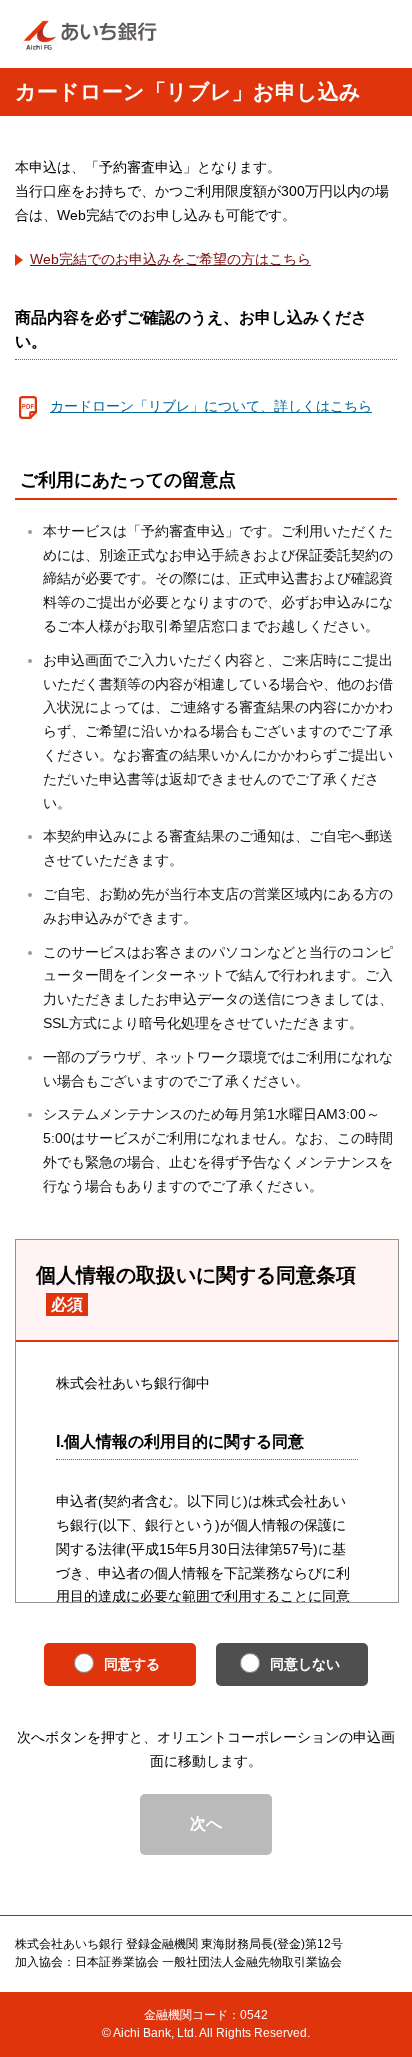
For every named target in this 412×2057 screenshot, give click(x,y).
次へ (206, 1823)
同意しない (305, 1664)
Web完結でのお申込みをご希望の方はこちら (170, 259)
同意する (132, 1664)
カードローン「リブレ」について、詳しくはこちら (211, 406)
